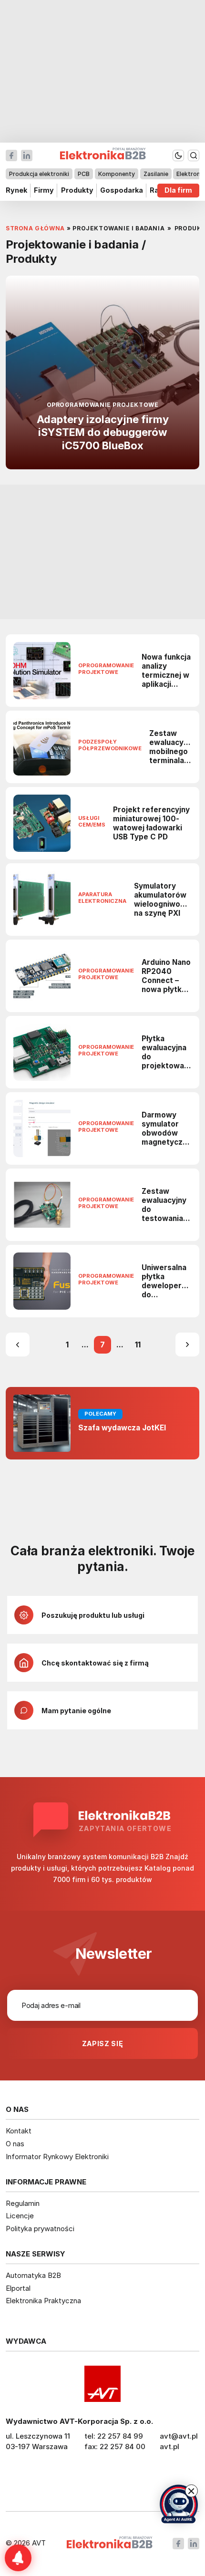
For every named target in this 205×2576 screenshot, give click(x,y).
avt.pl (169, 2447)
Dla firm (178, 191)
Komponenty (117, 174)
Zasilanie (156, 174)
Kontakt (19, 2131)
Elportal (18, 2288)
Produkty (77, 191)
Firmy (44, 191)
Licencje (20, 2216)
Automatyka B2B (33, 2275)
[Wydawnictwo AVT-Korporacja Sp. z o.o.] (102, 2384)
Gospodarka (122, 191)
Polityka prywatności (40, 2229)
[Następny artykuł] (187, 1345)
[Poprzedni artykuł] (18, 1345)
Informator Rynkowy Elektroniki (57, 2157)
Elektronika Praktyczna (43, 2301)
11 (138, 1345)
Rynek (16, 191)
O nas (15, 2144)
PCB (84, 174)
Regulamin (23, 2203)
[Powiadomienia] (18, 2558)
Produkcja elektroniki (39, 174)
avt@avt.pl (179, 2436)
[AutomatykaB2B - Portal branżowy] (109, 2543)
